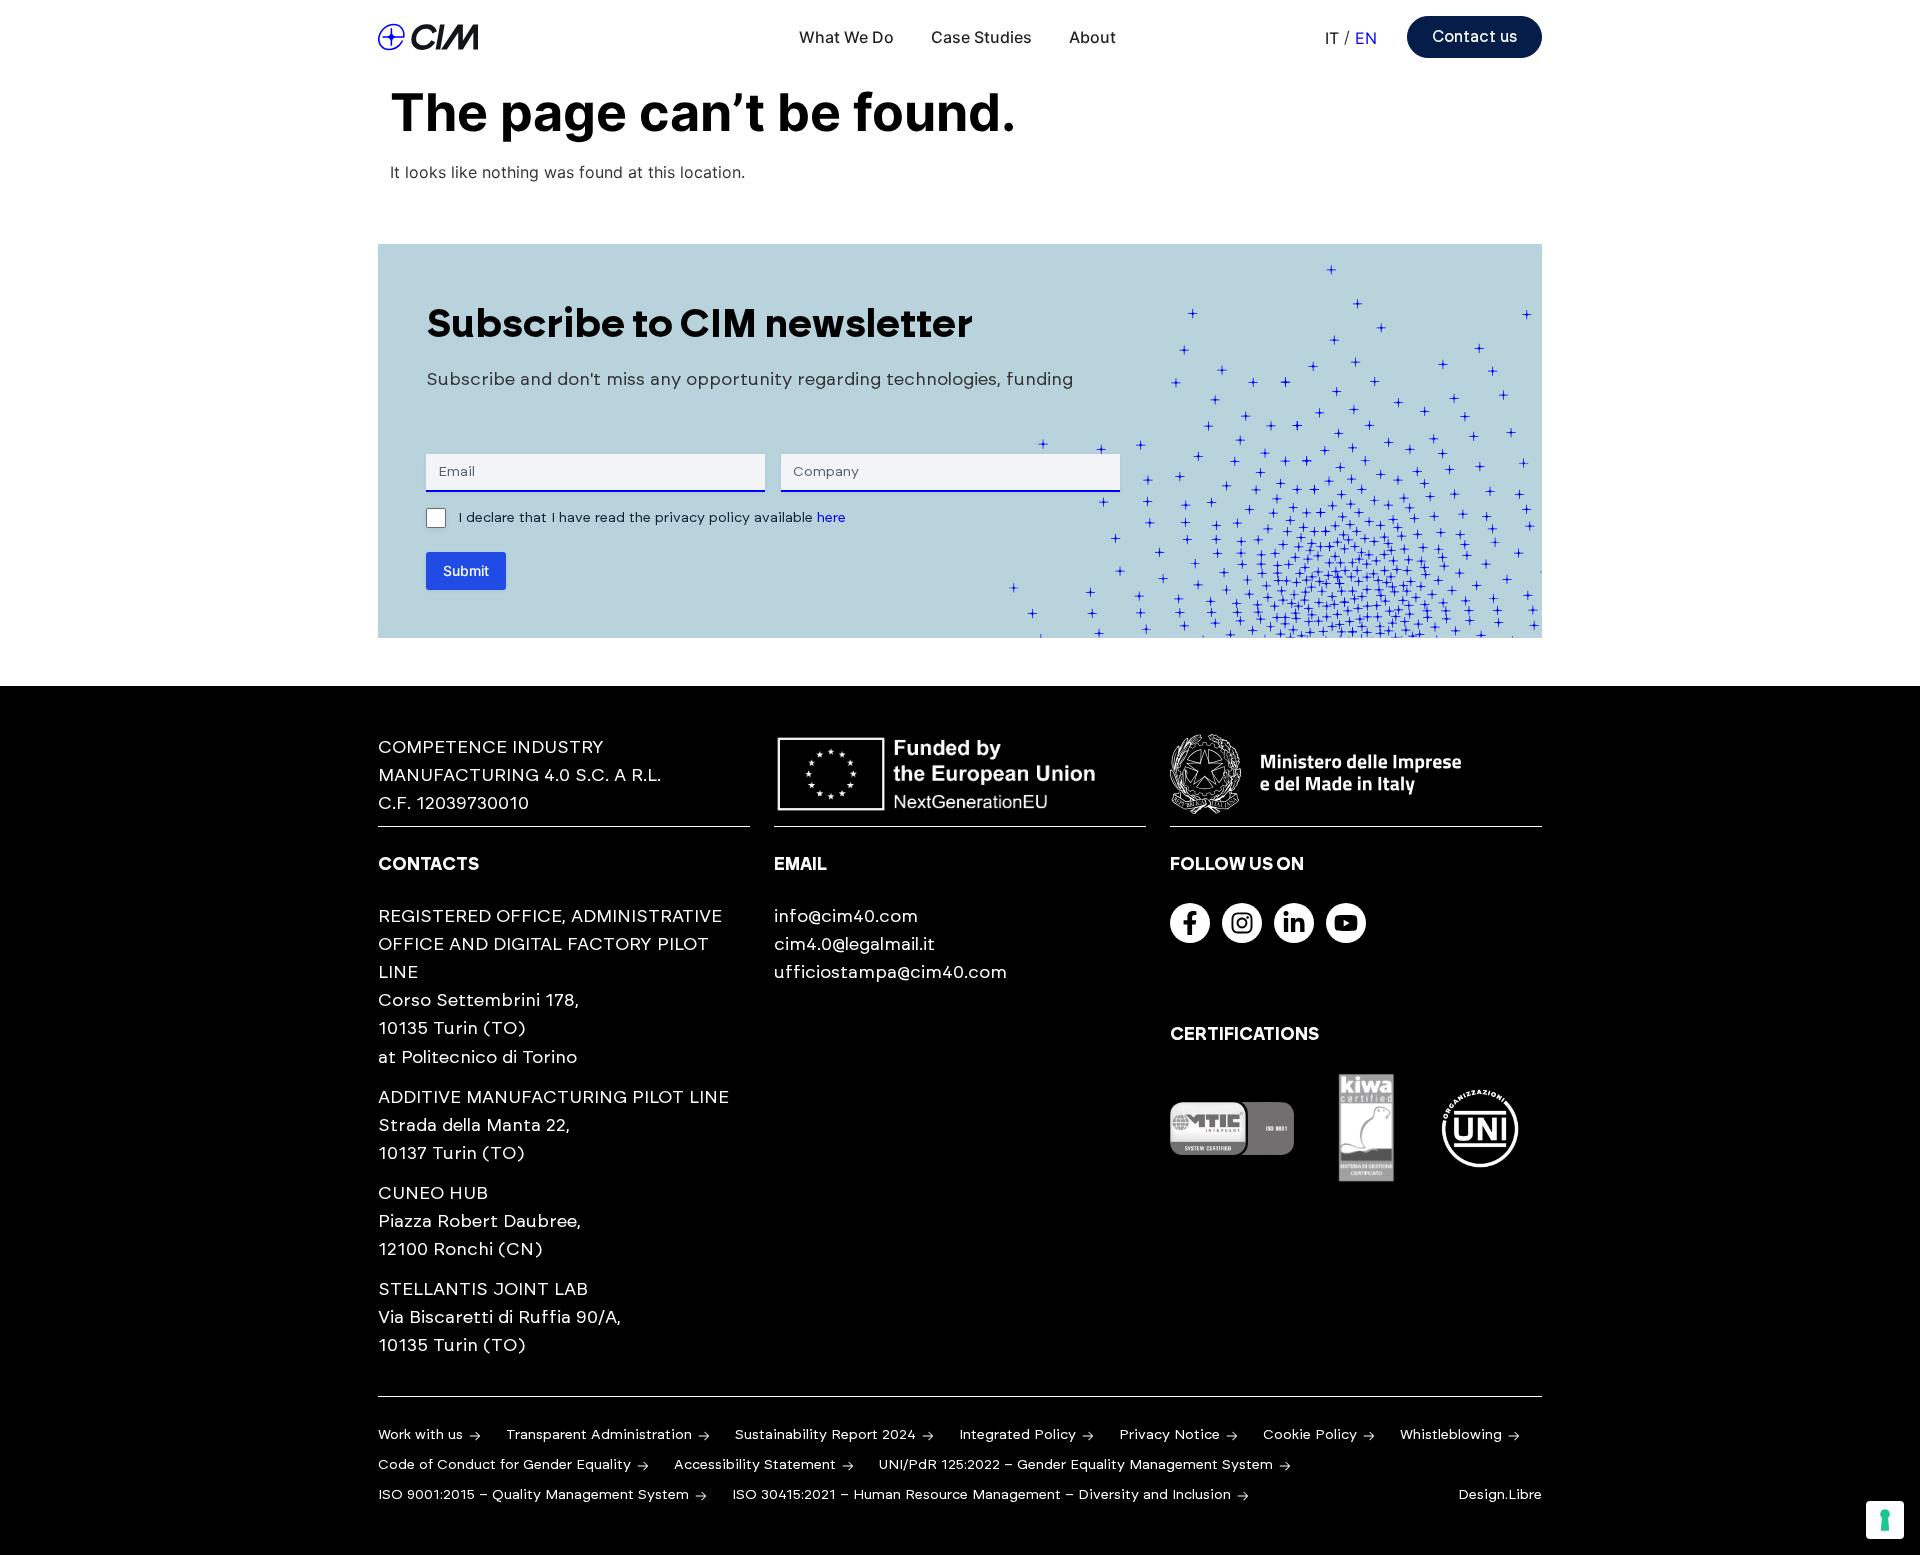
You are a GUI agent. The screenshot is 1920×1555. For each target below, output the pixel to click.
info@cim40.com (846, 917)
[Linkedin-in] (1294, 923)
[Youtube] (1346, 923)
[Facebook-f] (1190, 923)
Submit (466, 570)
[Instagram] (1242, 923)
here (831, 518)
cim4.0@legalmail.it (854, 945)
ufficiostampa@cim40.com (890, 973)
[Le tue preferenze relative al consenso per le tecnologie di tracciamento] (1885, 1520)
